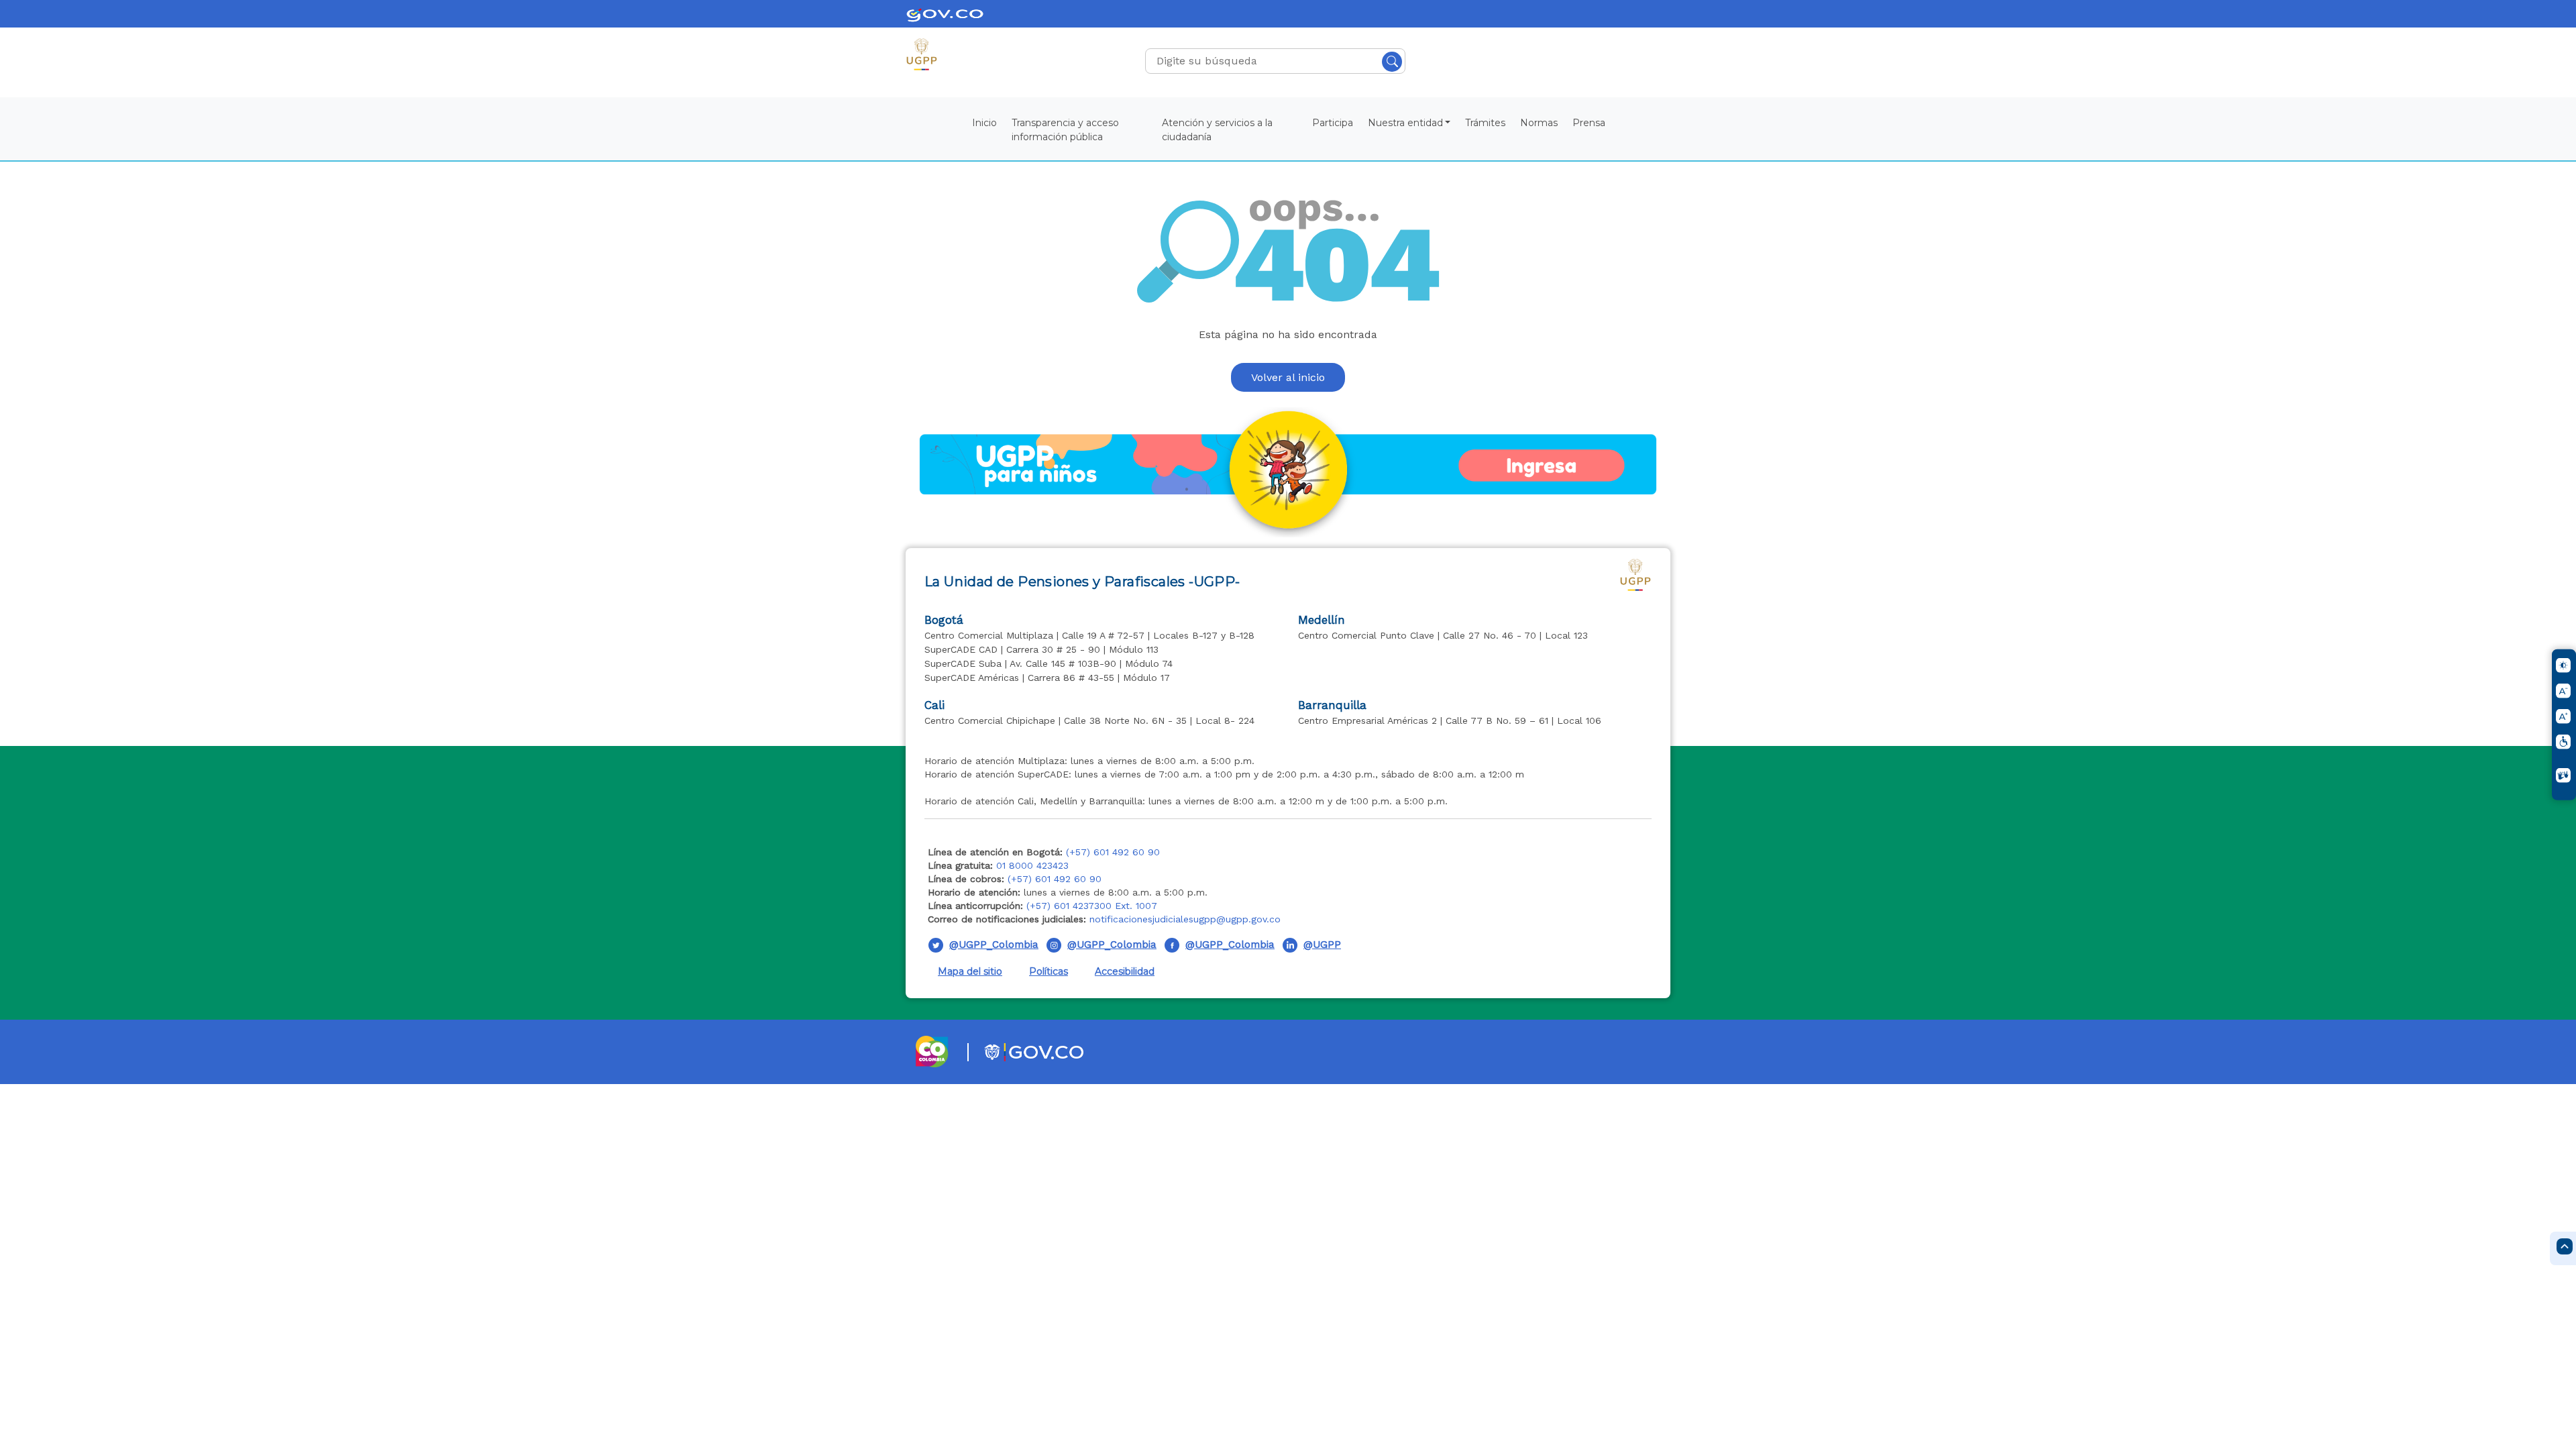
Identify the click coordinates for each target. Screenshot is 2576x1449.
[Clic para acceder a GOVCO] (1018, 1051)
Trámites (1485, 123)
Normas (1539, 123)
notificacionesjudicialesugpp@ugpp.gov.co (1185, 919)
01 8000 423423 (1032, 865)
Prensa (1589, 123)
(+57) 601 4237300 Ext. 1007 (1092, 906)
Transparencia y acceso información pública (1065, 130)
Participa (1333, 123)
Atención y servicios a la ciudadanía (1217, 130)
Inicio (984, 123)
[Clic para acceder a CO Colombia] (933, 1051)
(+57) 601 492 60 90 (1113, 852)
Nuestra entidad (1405, 123)
